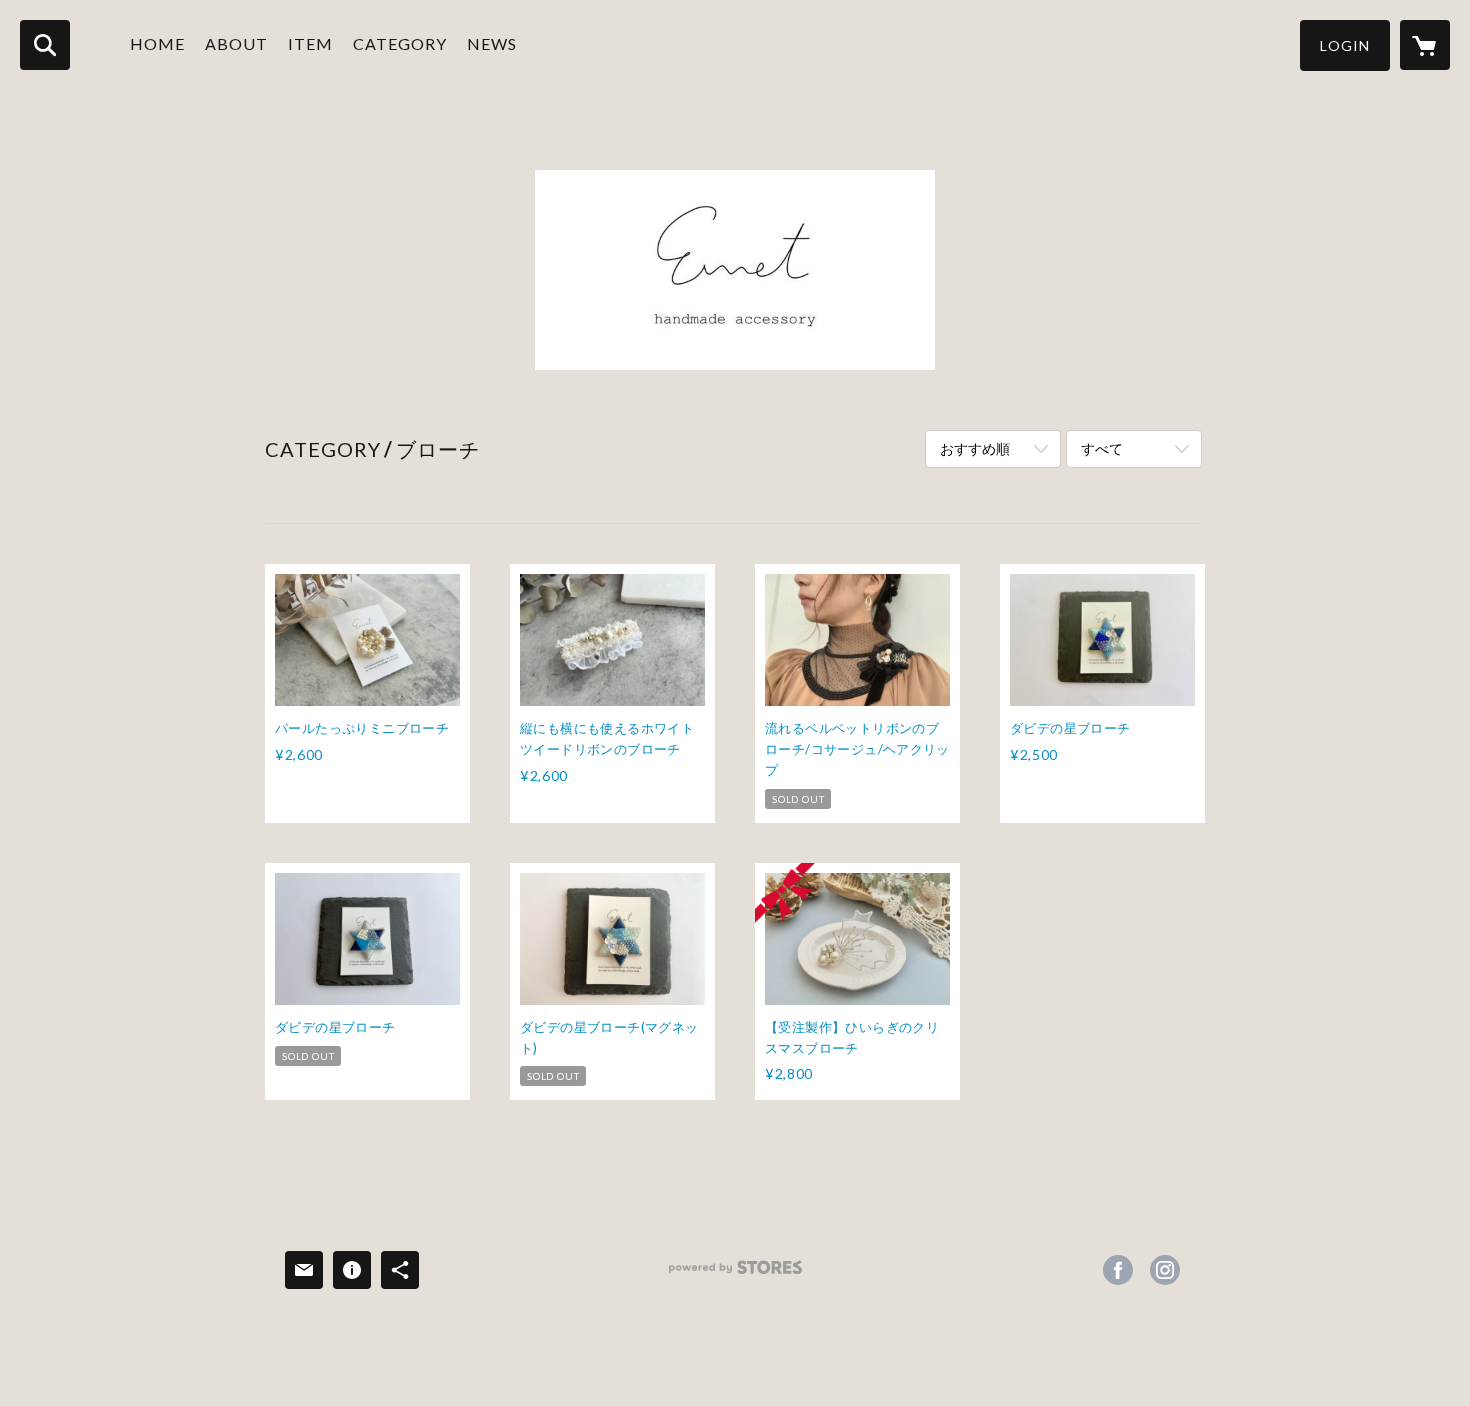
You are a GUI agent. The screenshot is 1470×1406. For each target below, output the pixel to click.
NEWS (492, 43)
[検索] (45, 45)
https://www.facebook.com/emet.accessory (1118, 1270)
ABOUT (236, 43)
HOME (157, 43)
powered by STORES (735, 1274)
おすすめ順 (975, 448)
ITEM (310, 43)
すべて (1102, 448)
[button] (1345, 45)
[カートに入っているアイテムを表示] (1425, 45)
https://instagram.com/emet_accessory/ (1165, 1270)
